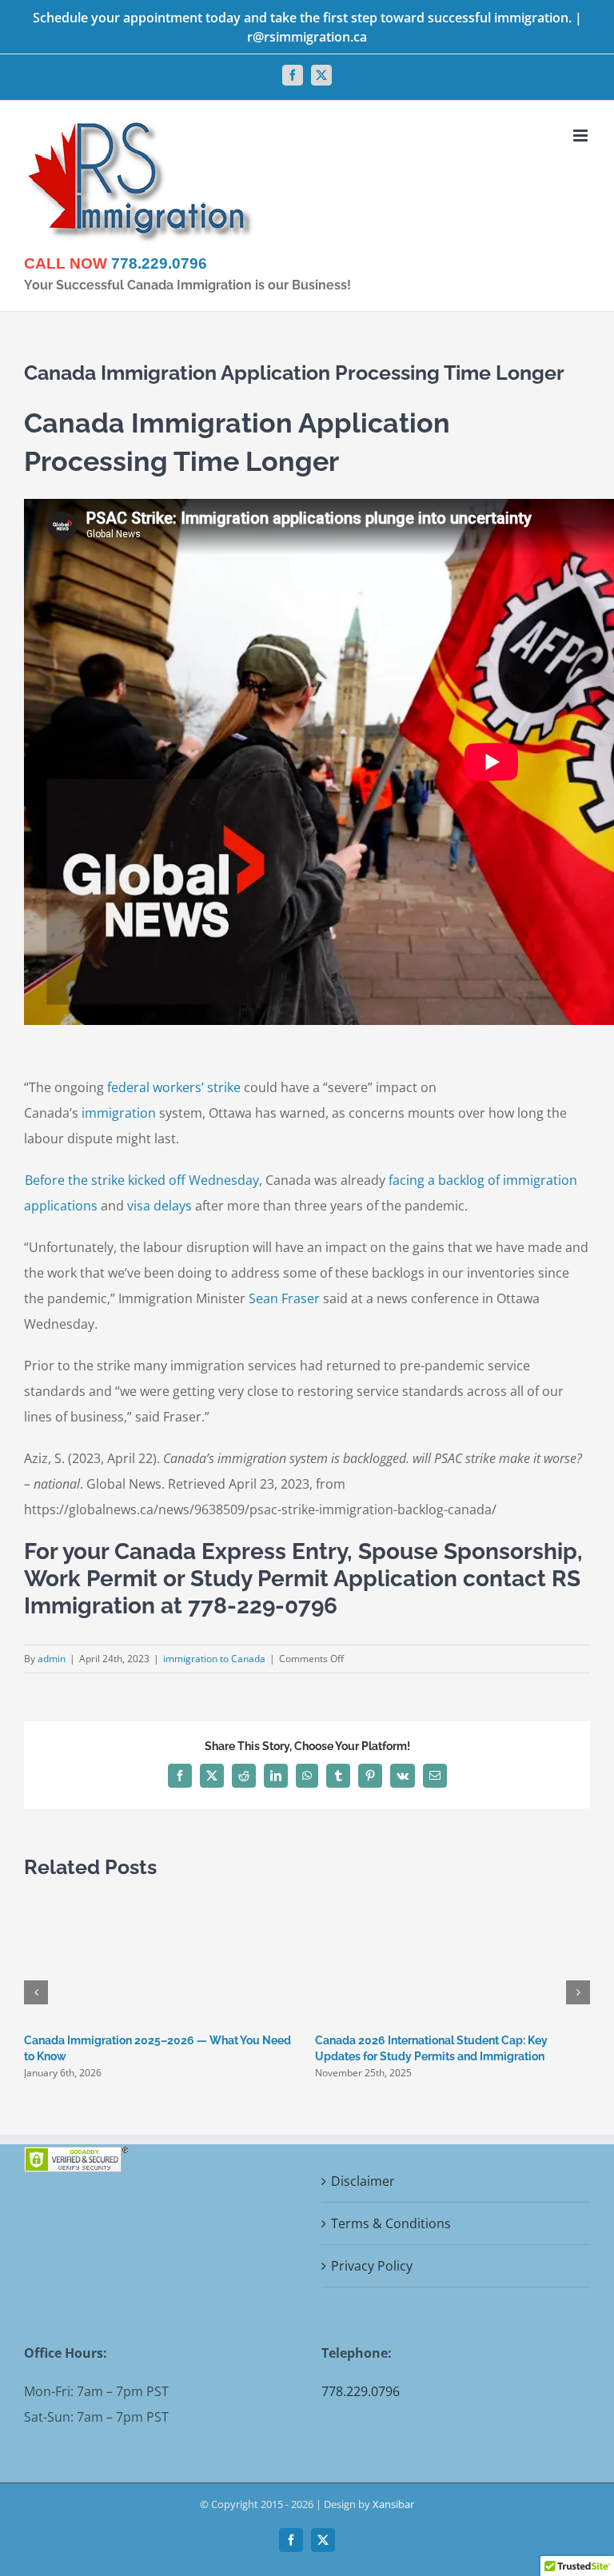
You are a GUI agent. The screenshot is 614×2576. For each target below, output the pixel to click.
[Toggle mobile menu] (582, 136)
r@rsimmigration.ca (307, 37)
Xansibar (393, 2504)
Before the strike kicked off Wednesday (142, 1180)
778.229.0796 (159, 263)
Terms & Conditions (391, 2223)
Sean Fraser (284, 1298)
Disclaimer (363, 2181)
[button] (36, 1992)
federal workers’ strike (174, 1087)
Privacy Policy (372, 2266)
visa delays (159, 1206)
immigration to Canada (214, 1659)
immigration (119, 1113)
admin (52, 1659)
